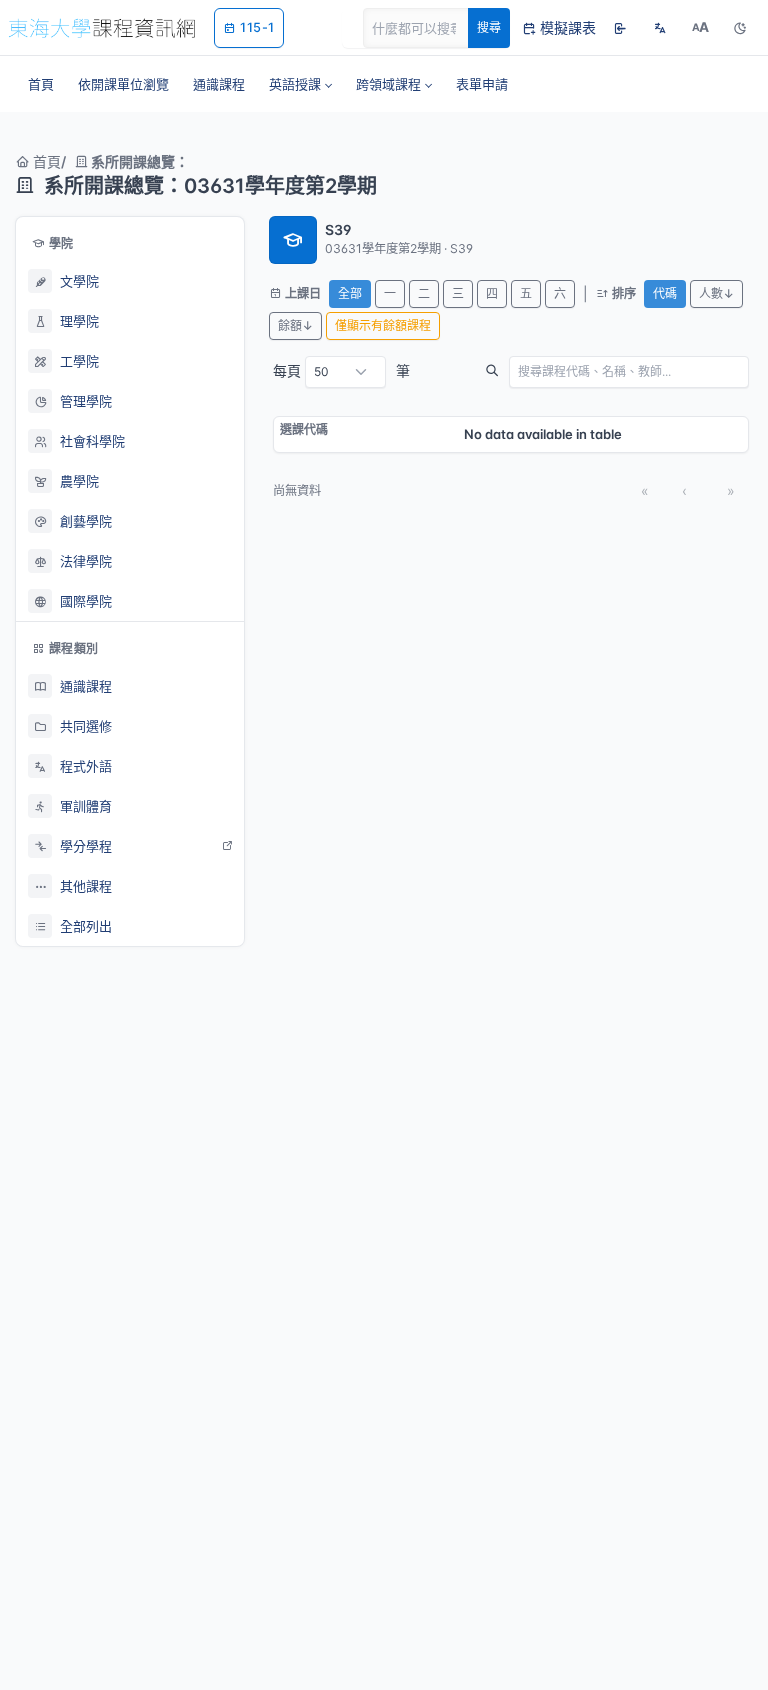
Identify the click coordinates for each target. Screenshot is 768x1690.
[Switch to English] (660, 28)
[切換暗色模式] (740, 28)
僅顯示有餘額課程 (383, 325)
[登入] (620, 28)
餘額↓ (295, 325)
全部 (350, 293)
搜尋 (489, 27)
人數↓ (716, 293)
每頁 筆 (341, 370)
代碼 (665, 293)
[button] (300, 84)
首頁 (45, 161)
